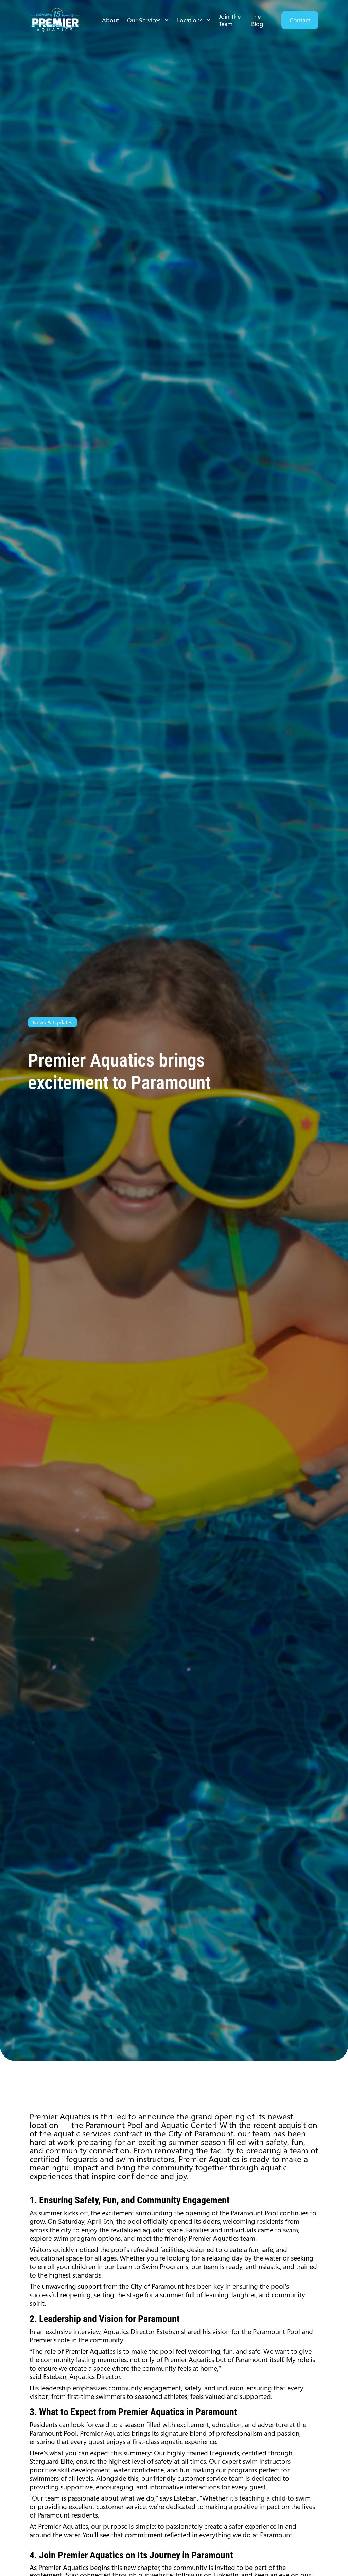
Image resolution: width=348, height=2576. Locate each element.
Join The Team (230, 20)
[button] (148, 20)
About (110, 20)
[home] (55, 20)
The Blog (257, 20)
